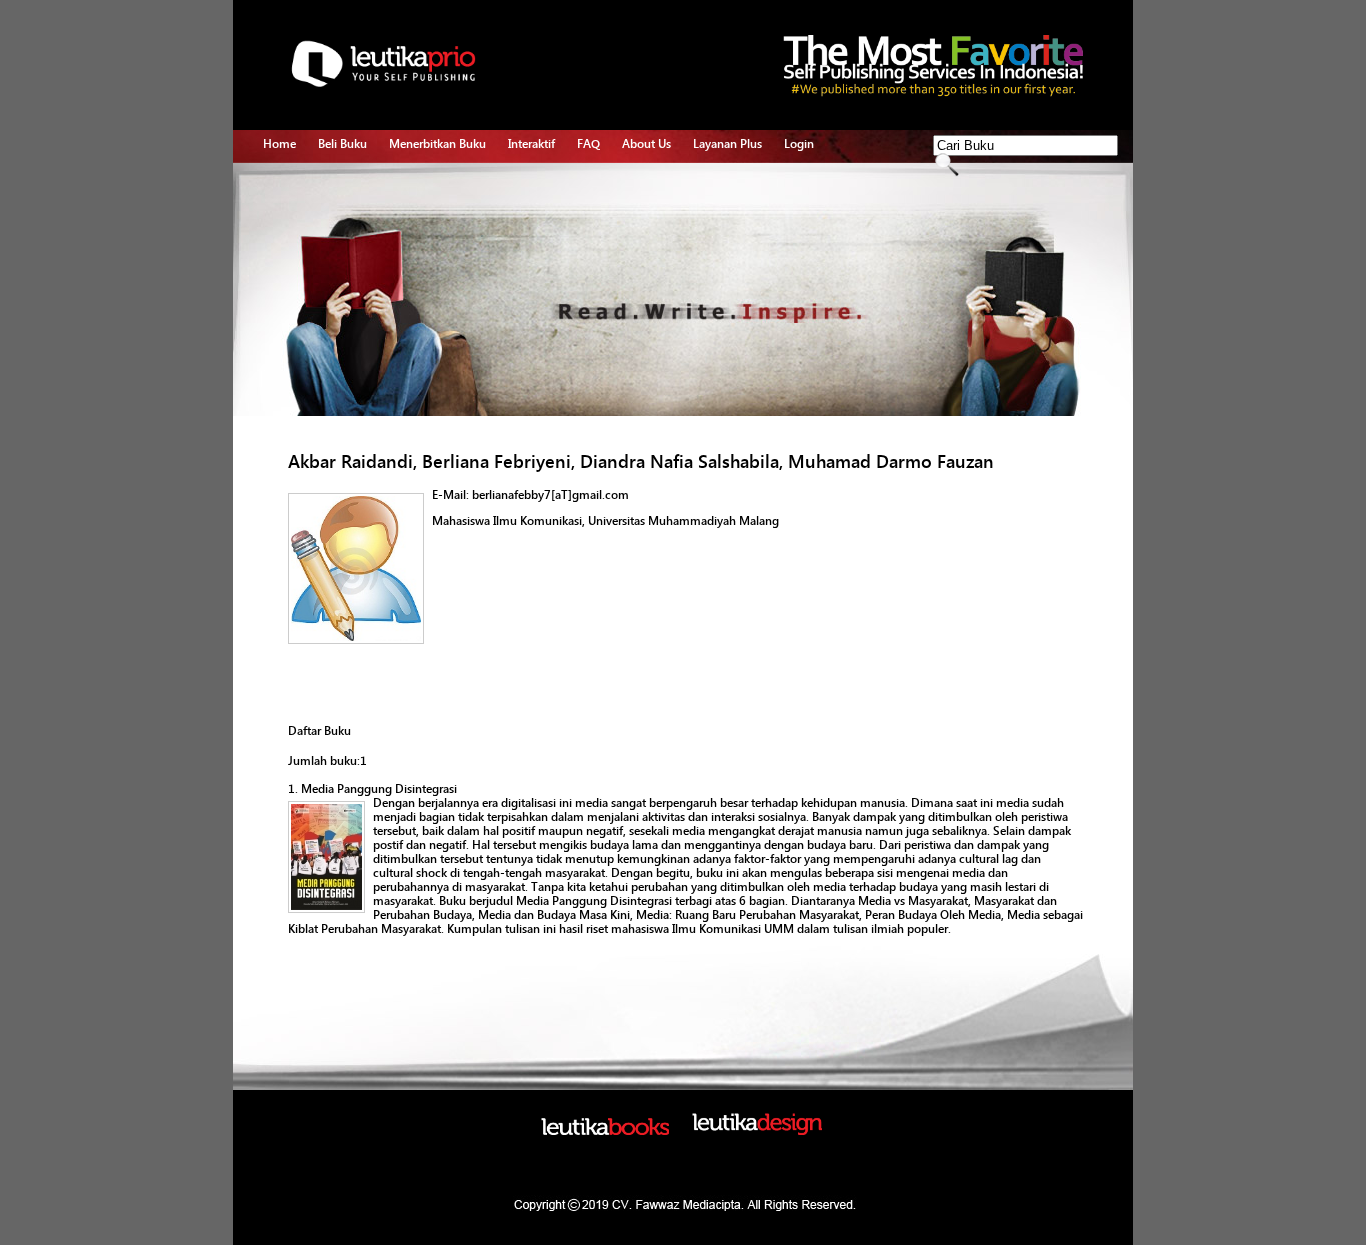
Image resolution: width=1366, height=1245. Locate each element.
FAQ (588, 144)
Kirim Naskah (424, 254)
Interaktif (531, 144)
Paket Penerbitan (433, 231)
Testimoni (415, 300)
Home (279, 144)
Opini (522, 231)
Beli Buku (342, 144)
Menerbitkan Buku (437, 144)
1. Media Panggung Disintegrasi (372, 789)
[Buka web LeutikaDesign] (757, 1131)
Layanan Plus (727, 144)
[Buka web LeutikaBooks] (605, 1131)
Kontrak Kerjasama (438, 208)
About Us (646, 144)
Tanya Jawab (542, 208)
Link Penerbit (423, 277)
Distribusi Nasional (438, 323)
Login (799, 144)
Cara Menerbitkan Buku (450, 185)
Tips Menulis (541, 185)
